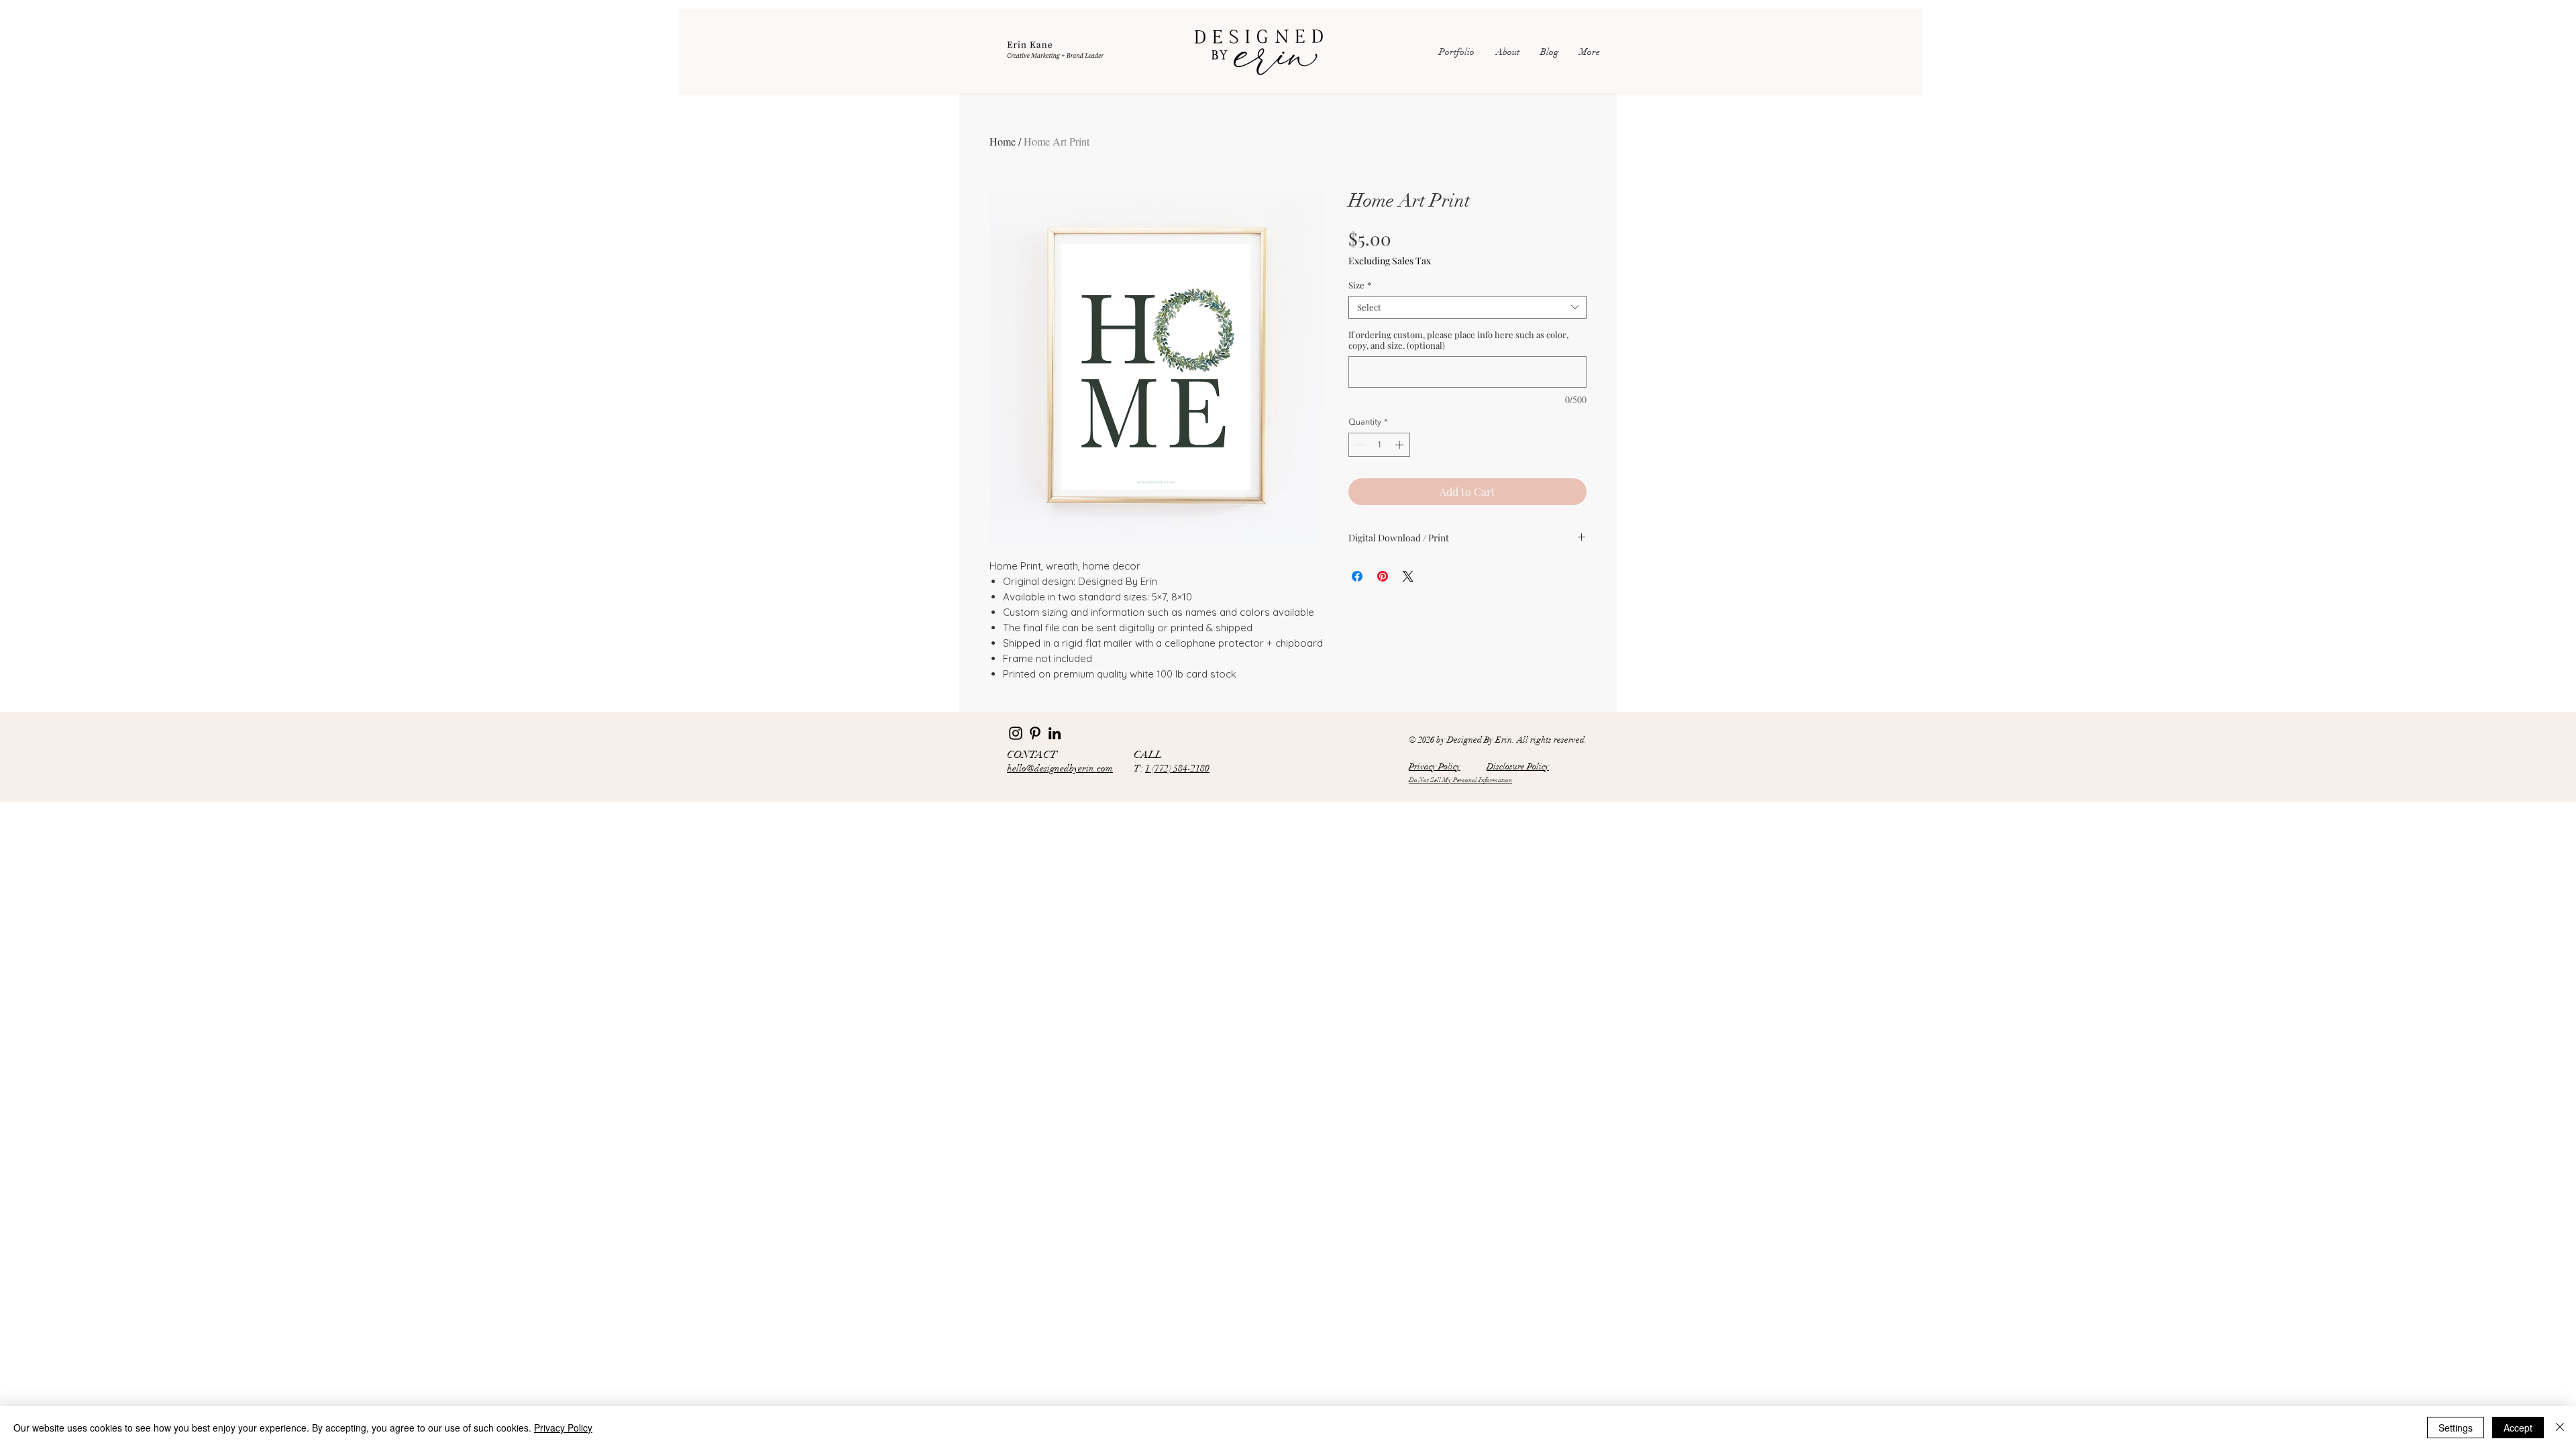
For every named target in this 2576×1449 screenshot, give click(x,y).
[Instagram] (1016, 733)
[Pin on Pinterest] (1383, 576)
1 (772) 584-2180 (1177, 768)
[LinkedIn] (1055, 733)
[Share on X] (1408, 576)
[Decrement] (1358, 445)
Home (1003, 141)
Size (1360, 285)
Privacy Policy (563, 1428)
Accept (2518, 1428)
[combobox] (1467, 307)
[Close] (2560, 1428)
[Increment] (1401, 445)
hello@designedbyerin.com (1060, 768)
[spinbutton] (1380, 445)
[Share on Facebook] (1357, 576)
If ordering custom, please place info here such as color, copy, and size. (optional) (1458, 340)
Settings (2456, 1428)
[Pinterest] (1035, 733)
